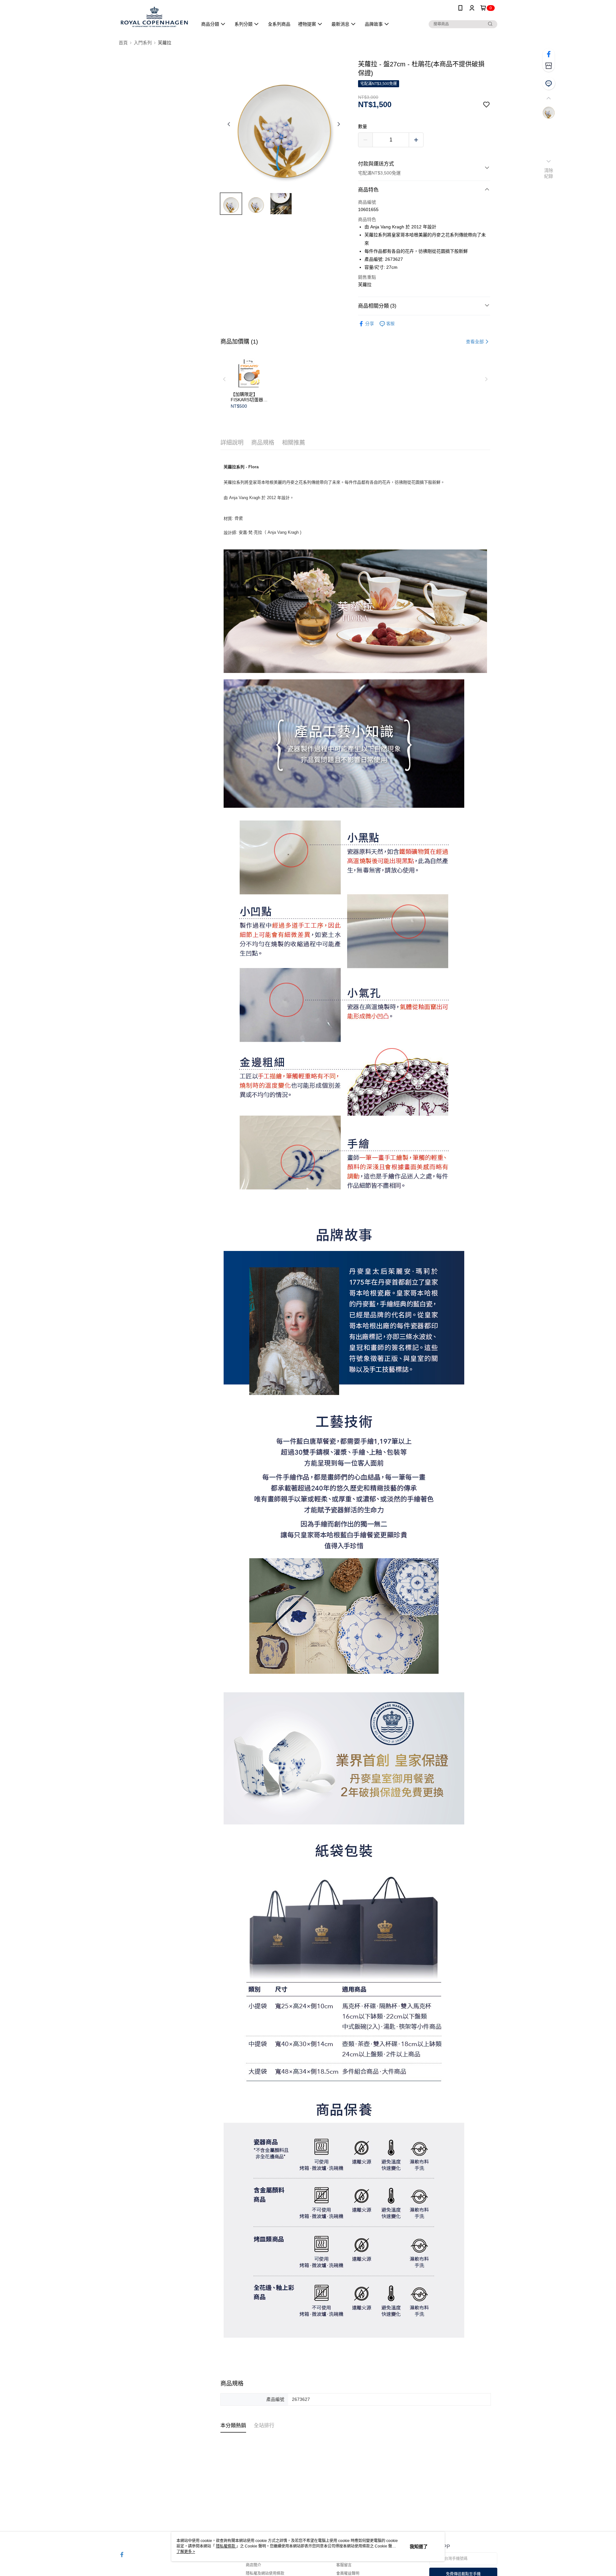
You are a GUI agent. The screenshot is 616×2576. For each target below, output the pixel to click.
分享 (370, 324)
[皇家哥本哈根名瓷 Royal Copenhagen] (154, 17)
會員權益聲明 (348, 2573)
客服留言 (344, 2565)
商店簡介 (253, 2565)
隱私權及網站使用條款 (265, 2573)
